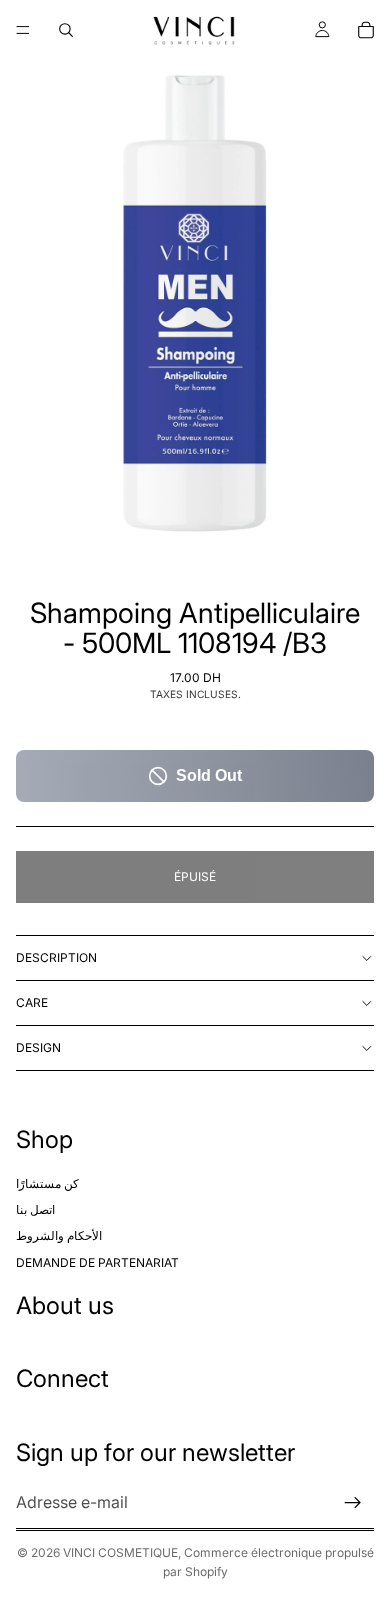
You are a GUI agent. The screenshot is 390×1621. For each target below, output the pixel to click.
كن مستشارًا (47, 1183)
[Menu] (23, 30)
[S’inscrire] (353, 1503)
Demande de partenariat (97, 1262)
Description (56, 957)
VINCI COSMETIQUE (120, 1552)
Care (32, 1002)
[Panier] (366, 30)
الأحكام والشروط (59, 1236)
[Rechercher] (66, 30)
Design (38, 1047)
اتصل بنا (35, 1209)
